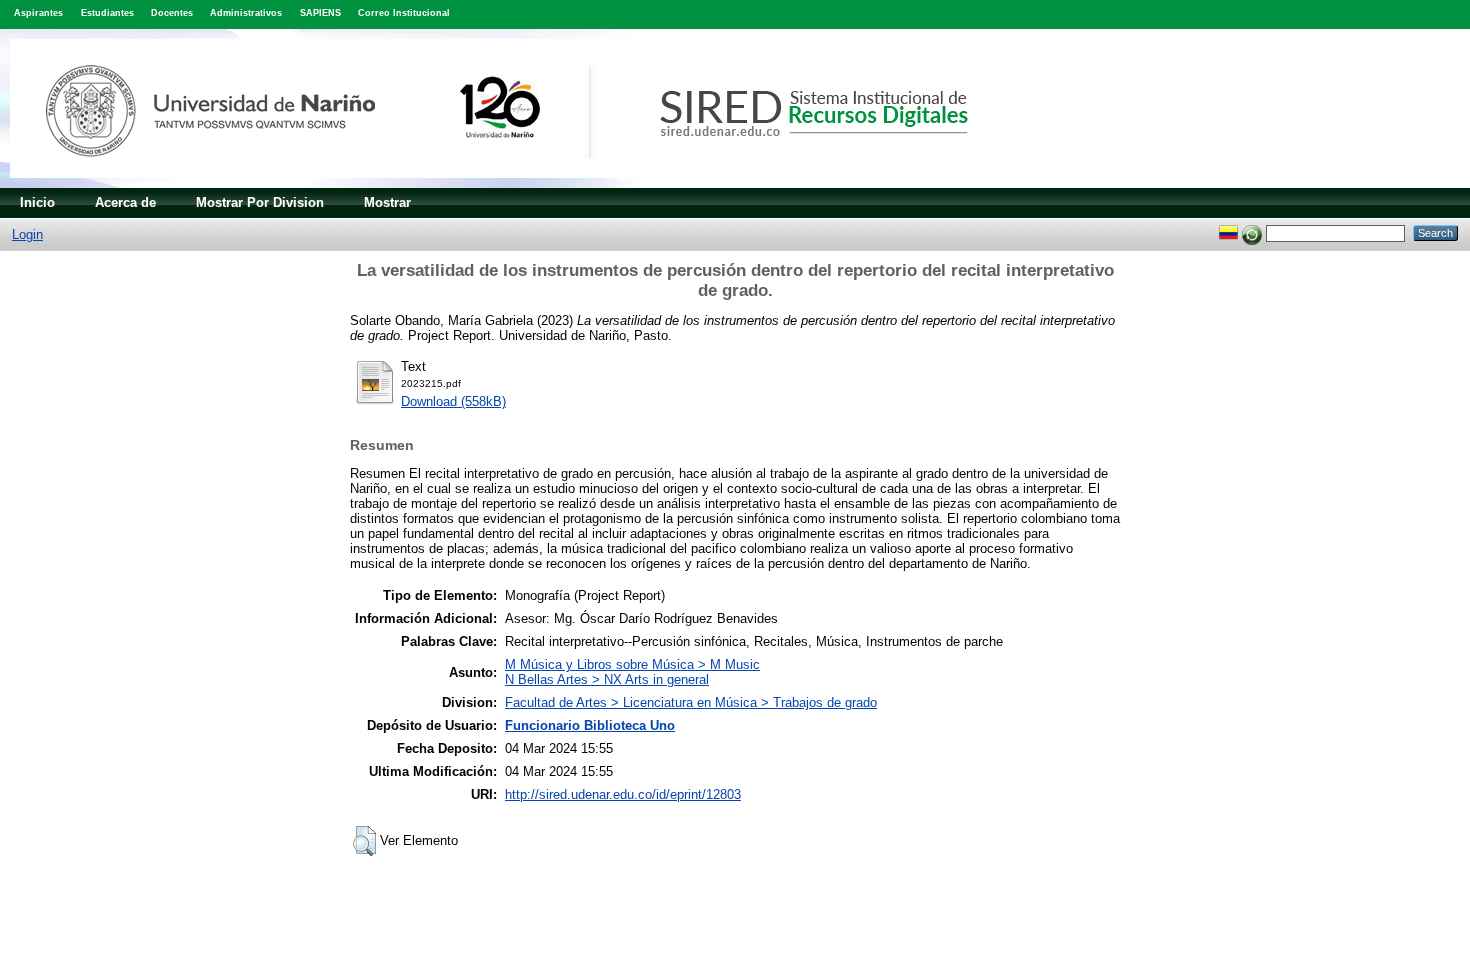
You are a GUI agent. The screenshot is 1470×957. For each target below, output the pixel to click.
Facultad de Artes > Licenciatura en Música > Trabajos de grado (691, 702)
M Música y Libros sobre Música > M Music (632, 664)
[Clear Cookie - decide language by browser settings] (1252, 232)
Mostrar (387, 202)
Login (27, 234)
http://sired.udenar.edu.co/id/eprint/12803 (623, 794)
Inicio (37, 202)
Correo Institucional (404, 13)
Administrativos (246, 13)
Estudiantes (107, 13)
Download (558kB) (453, 401)
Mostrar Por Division (260, 202)
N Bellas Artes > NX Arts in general (607, 679)
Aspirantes (38, 13)
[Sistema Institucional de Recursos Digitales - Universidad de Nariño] (522, 183)
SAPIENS (320, 13)
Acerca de (125, 202)
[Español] (1228, 232)
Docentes (172, 13)
